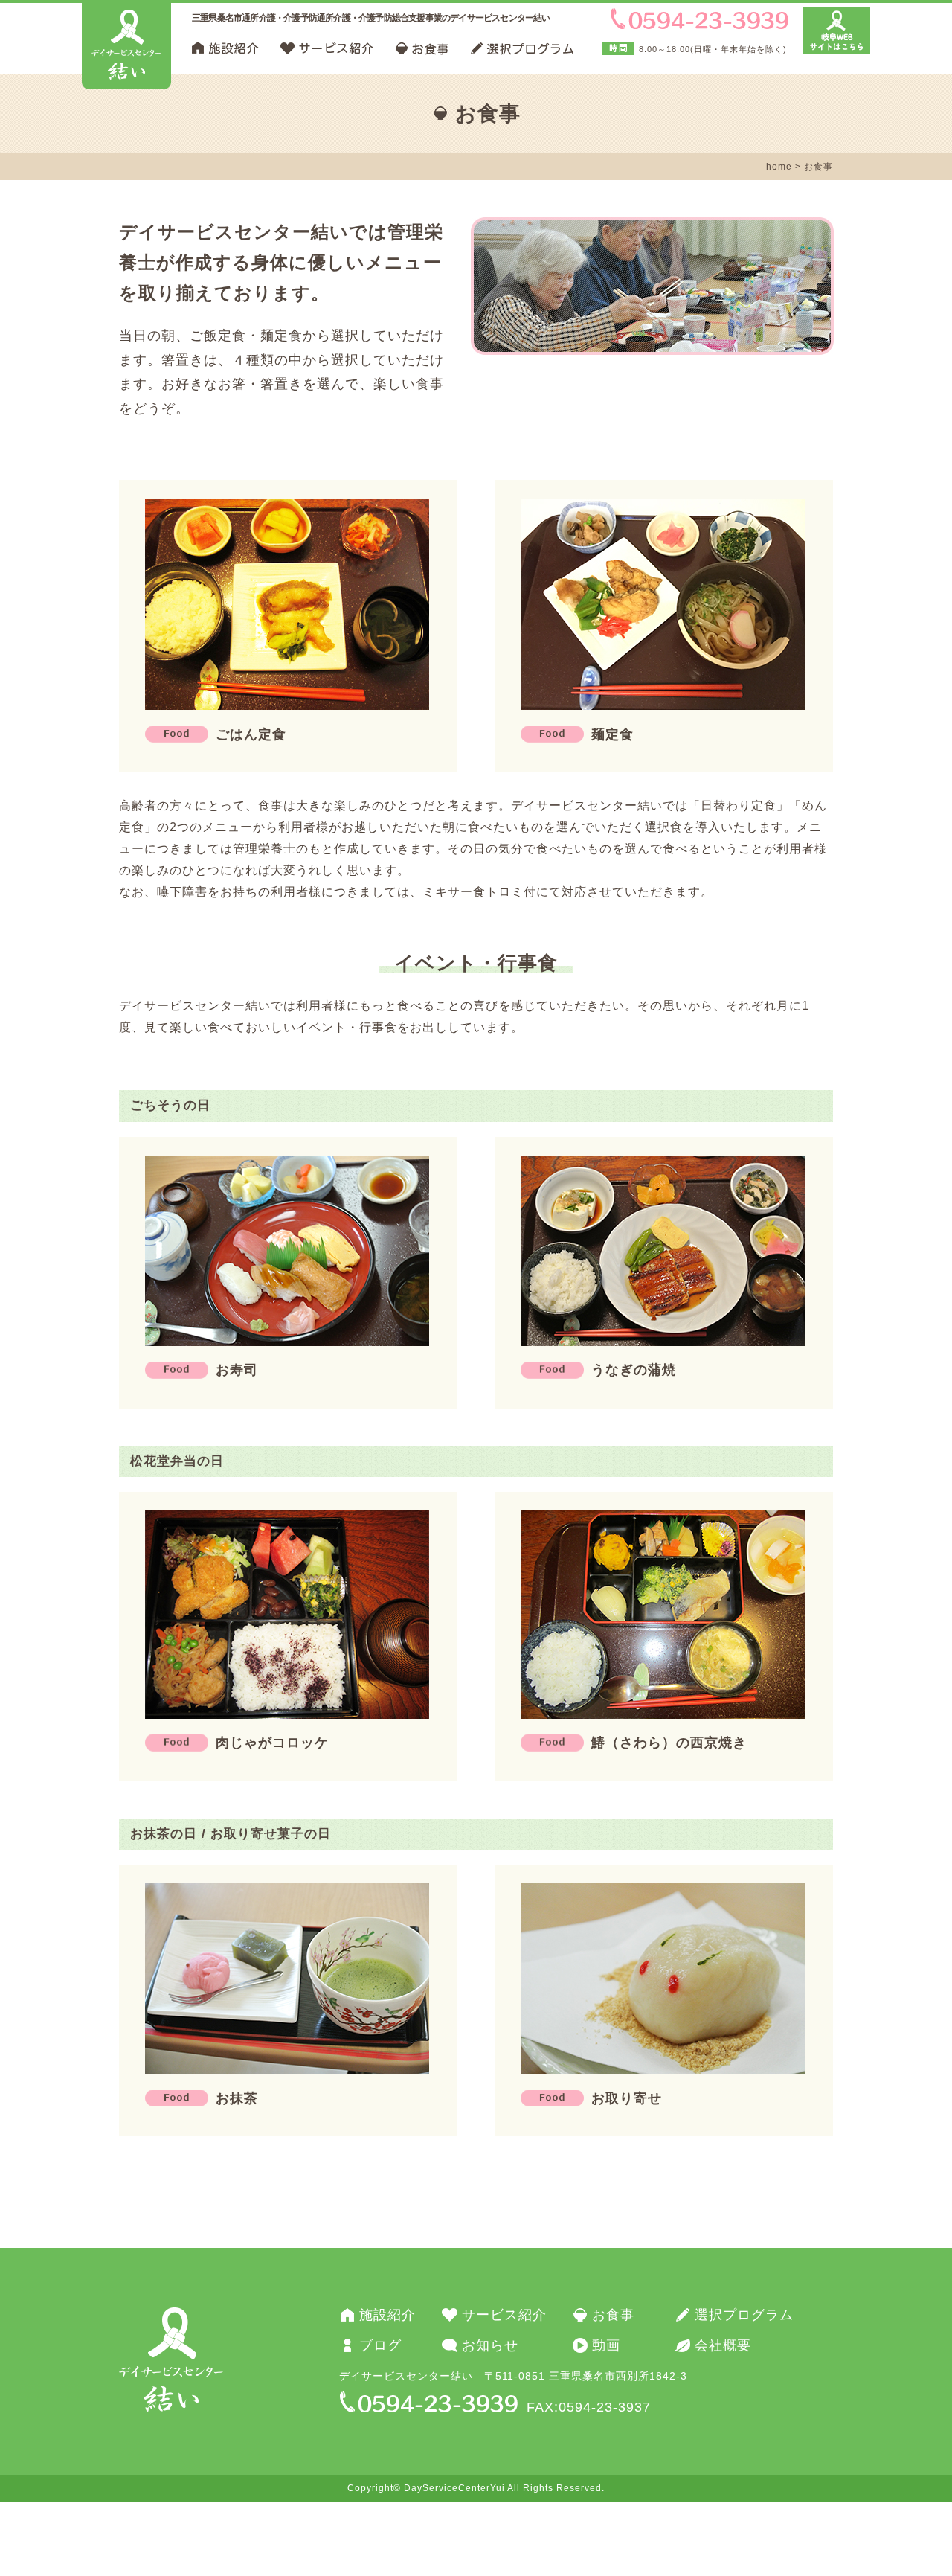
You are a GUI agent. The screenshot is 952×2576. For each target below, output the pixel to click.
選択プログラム (744, 2315)
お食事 (613, 2315)
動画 (606, 2345)
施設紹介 (387, 2315)
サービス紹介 (504, 2315)
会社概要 (723, 2345)
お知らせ (490, 2345)
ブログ (380, 2345)
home (779, 167)
